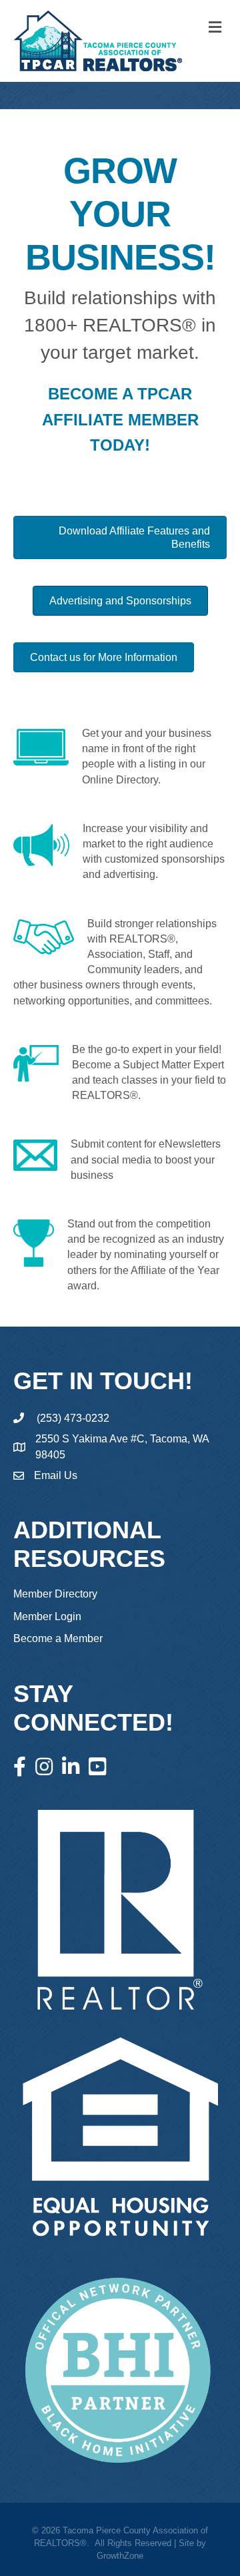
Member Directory (55, 1594)
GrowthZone (120, 2556)
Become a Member (58, 1638)
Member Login (47, 1616)
